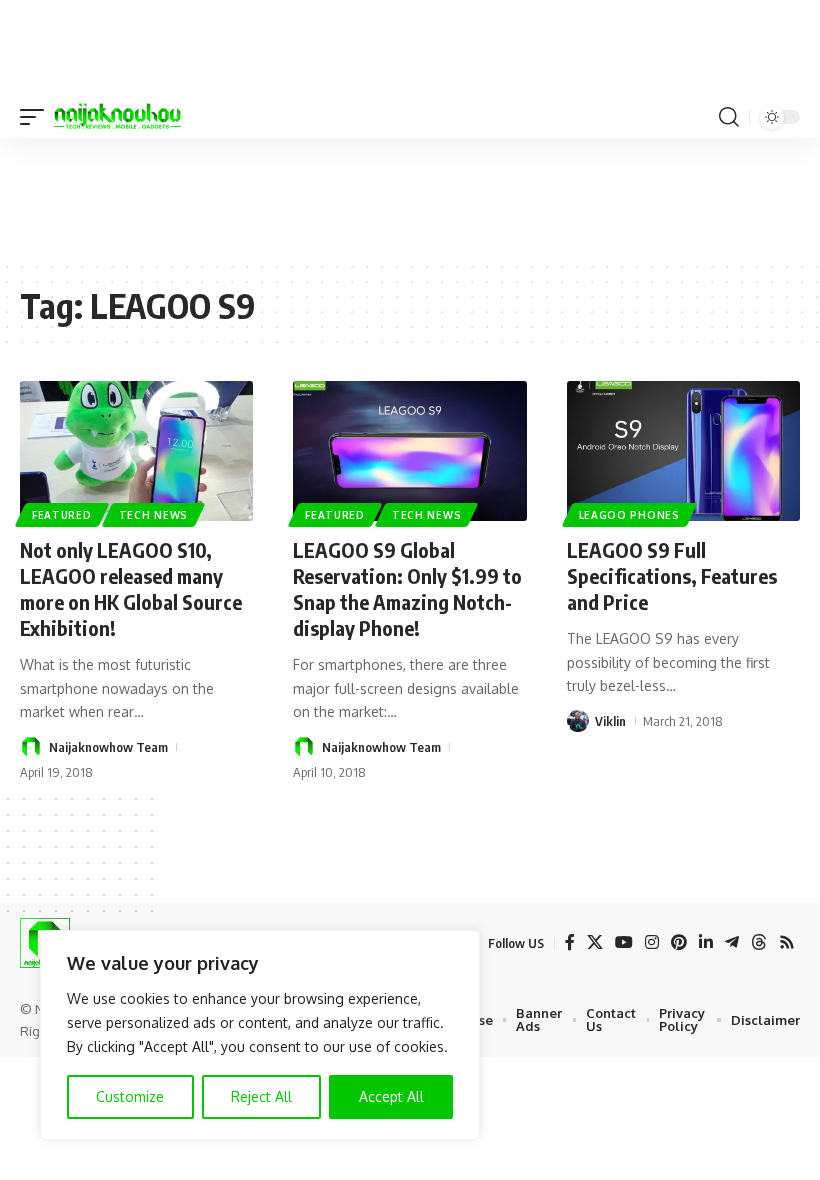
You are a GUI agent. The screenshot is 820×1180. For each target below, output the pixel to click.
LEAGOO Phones (629, 515)
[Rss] (787, 942)
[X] (595, 942)
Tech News (153, 515)
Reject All (261, 1096)
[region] (260, 1035)
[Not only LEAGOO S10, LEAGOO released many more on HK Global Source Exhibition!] (136, 451)
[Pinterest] (679, 942)
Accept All (391, 1096)
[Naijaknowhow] (117, 117)
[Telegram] (732, 942)
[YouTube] (624, 942)
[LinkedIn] (706, 942)
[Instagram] (652, 942)
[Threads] (759, 942)
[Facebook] (570, 942)
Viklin (610, 721)
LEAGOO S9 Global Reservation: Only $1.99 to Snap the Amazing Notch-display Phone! (407, 588)
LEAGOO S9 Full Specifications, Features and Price (672, 575)
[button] (37, 117)
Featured (62, 515)
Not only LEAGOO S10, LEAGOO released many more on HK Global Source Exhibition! (131, 588)
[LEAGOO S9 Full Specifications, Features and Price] (683, 451)
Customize (130, 1096)
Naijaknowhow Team (108, 747)
